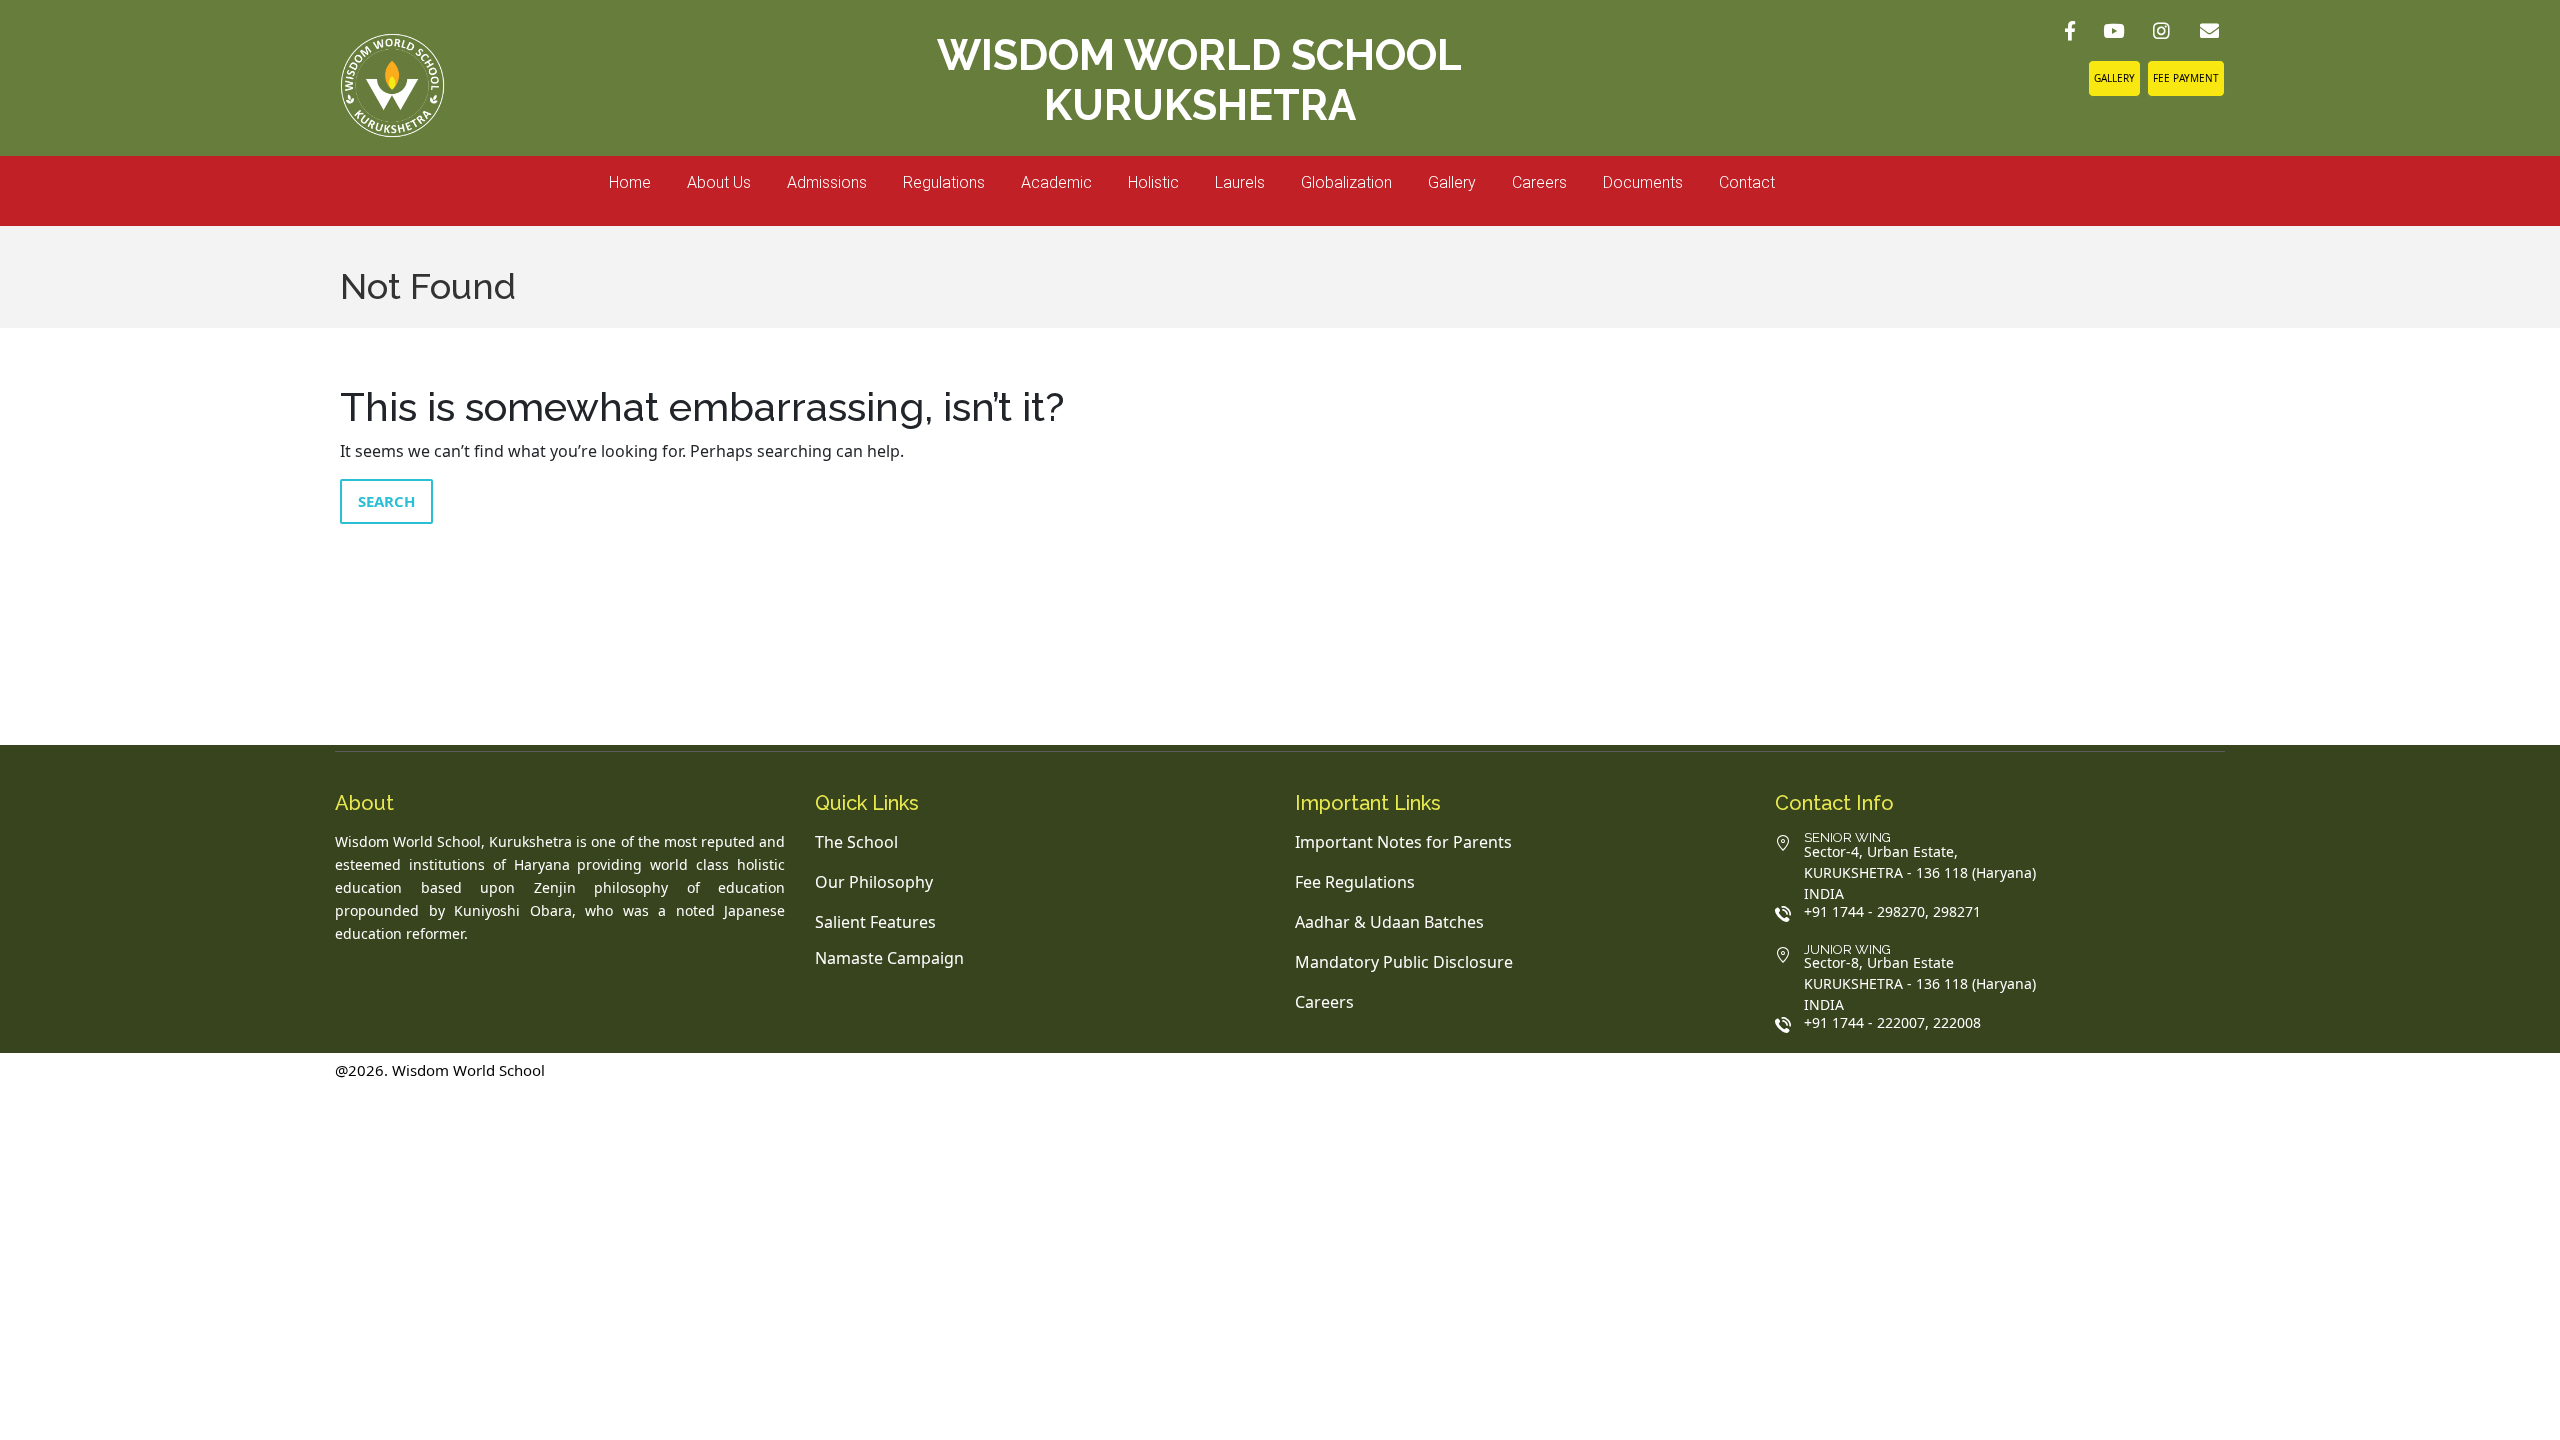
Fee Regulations (1355, 882)
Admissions (827, 182)
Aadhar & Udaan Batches (1389, 922)
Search (386, 501)
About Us (719, 182)
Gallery (2114, 78)
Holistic (1153, 182)
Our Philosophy (874, 882)
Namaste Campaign (889, 958)
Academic (1056, 182)
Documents (1643, 182)
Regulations (944, 182)
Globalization (1346, 182)
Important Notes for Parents (1403, 842)
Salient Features (875, 922)
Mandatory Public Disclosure (1404, 962)
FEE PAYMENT (2186, 78)
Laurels (1240, 182)
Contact (1747, 182)
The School (856, 842)
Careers (1539, 182)
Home (630, 182)
